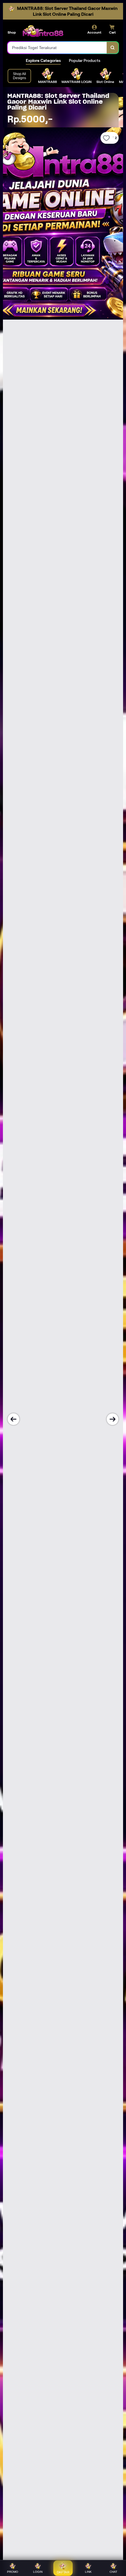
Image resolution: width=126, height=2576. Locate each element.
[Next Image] (113, 1419)
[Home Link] (42, 31)
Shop (12, 32)
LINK (88, 2572)
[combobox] (57, 48)
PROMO (13, 2572)
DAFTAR (63, 2572)
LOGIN (38, 2572)
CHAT (113, 2572)
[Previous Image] (13, 1419)
